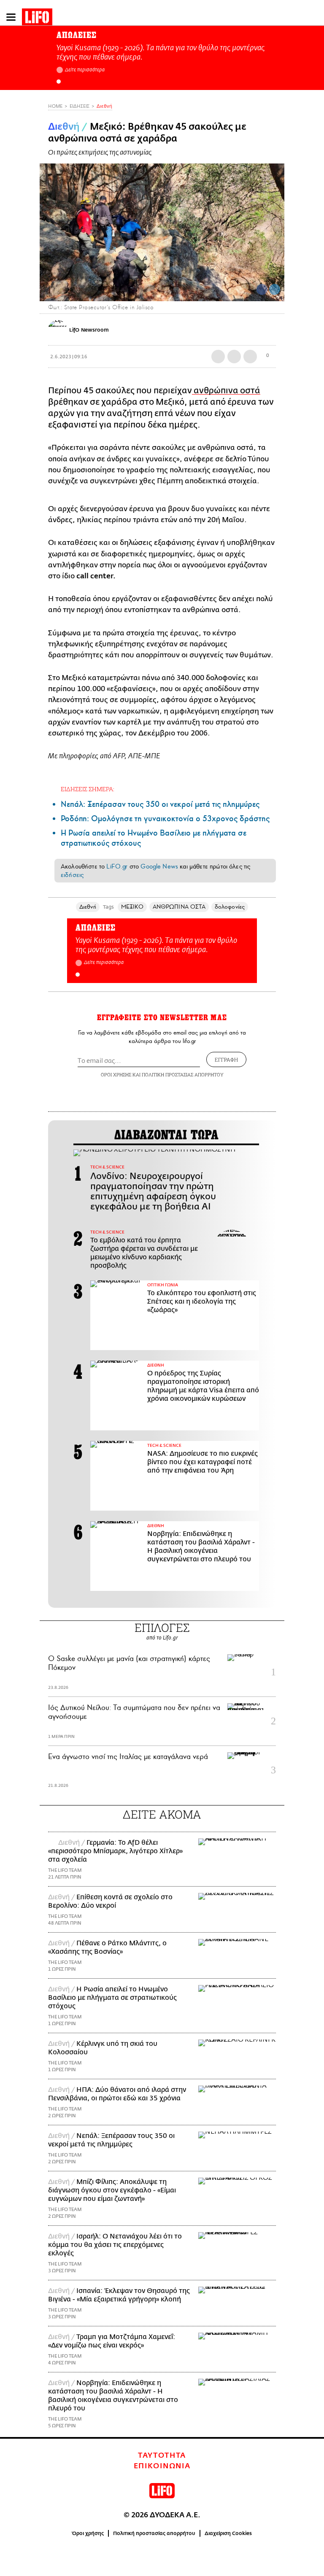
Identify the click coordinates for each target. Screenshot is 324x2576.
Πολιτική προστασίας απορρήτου (154, 2533)
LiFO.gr (117, 866)
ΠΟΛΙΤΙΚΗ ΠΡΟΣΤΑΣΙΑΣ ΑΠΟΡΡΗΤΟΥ (183, 1074)
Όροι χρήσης (88, 2533)
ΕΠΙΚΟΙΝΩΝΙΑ (162, 2466)
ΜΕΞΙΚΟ (132, 907)
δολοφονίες (230, 907)
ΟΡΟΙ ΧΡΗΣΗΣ (116, 1074)
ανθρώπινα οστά (226, 391)
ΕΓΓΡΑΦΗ (226, 1059)
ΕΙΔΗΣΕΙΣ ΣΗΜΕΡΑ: (88, 789)
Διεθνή (104, 106)
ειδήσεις (72, 875)
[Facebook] (262, 289)
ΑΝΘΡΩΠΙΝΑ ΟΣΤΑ (179, 907)
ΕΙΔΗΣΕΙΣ (80, 106)
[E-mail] (250, 357)
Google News (159, 866)
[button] (59, 82)
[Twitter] (275, 289)
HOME (55, 106)
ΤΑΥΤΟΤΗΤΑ (162, 2456)
